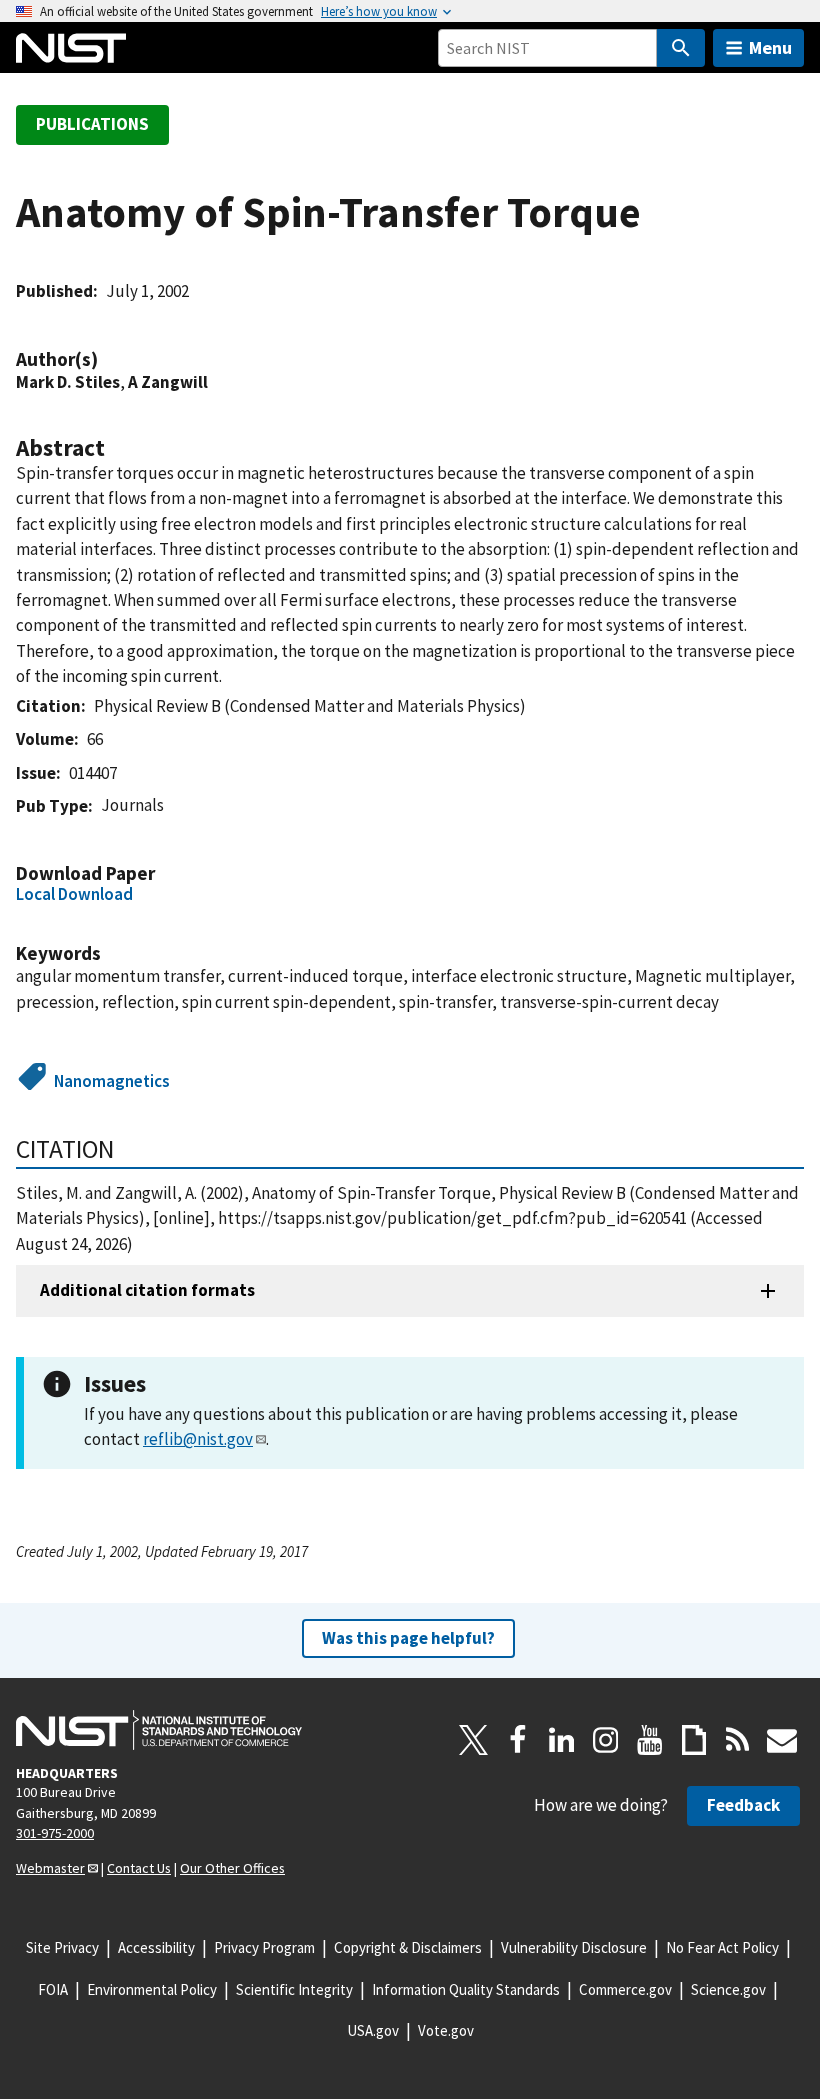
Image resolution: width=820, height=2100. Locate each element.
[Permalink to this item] (108, 359)
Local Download (74, 894)
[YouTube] (650, 1740)
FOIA (53, 1989)
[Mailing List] (782, 1740)
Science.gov (728, 1989)
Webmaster (50, 1868)
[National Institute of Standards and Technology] (159, 1730)
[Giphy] (694, 1740)
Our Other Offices (232, 1868)
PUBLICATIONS (92, 124)
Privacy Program (264, 1947)
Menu (770, 47)
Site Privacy (62, 1947)
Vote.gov (446, 2030)
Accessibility (156, 1947)
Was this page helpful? (408, 1638)
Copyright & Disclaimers (408, 1947)
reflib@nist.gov (198, 1439)
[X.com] (474, 1740)
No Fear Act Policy (722, 1947)
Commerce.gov (625, 1989)
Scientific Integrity (294, 1989)
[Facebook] (518, 1740)
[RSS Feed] (738, 1740)
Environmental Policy (152, 1989)
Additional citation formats (147, 1290)
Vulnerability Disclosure (574, 1947)
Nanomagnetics (112, 1081)
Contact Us (139, 1868)
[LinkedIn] (562, 1740)
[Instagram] (606, 1740)
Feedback (743, 1805)
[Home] (71, 48)
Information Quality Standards (466, 1989)
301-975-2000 (55, 1833)
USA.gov (373, 2030)
